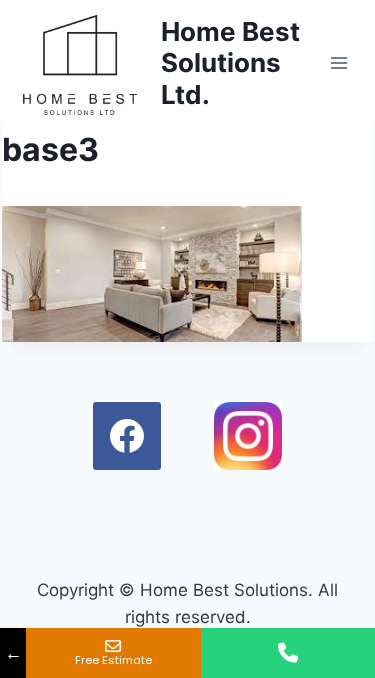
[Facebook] (127, 436)
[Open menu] (339, 62)
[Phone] (288, 653)
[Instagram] (248, 436)
